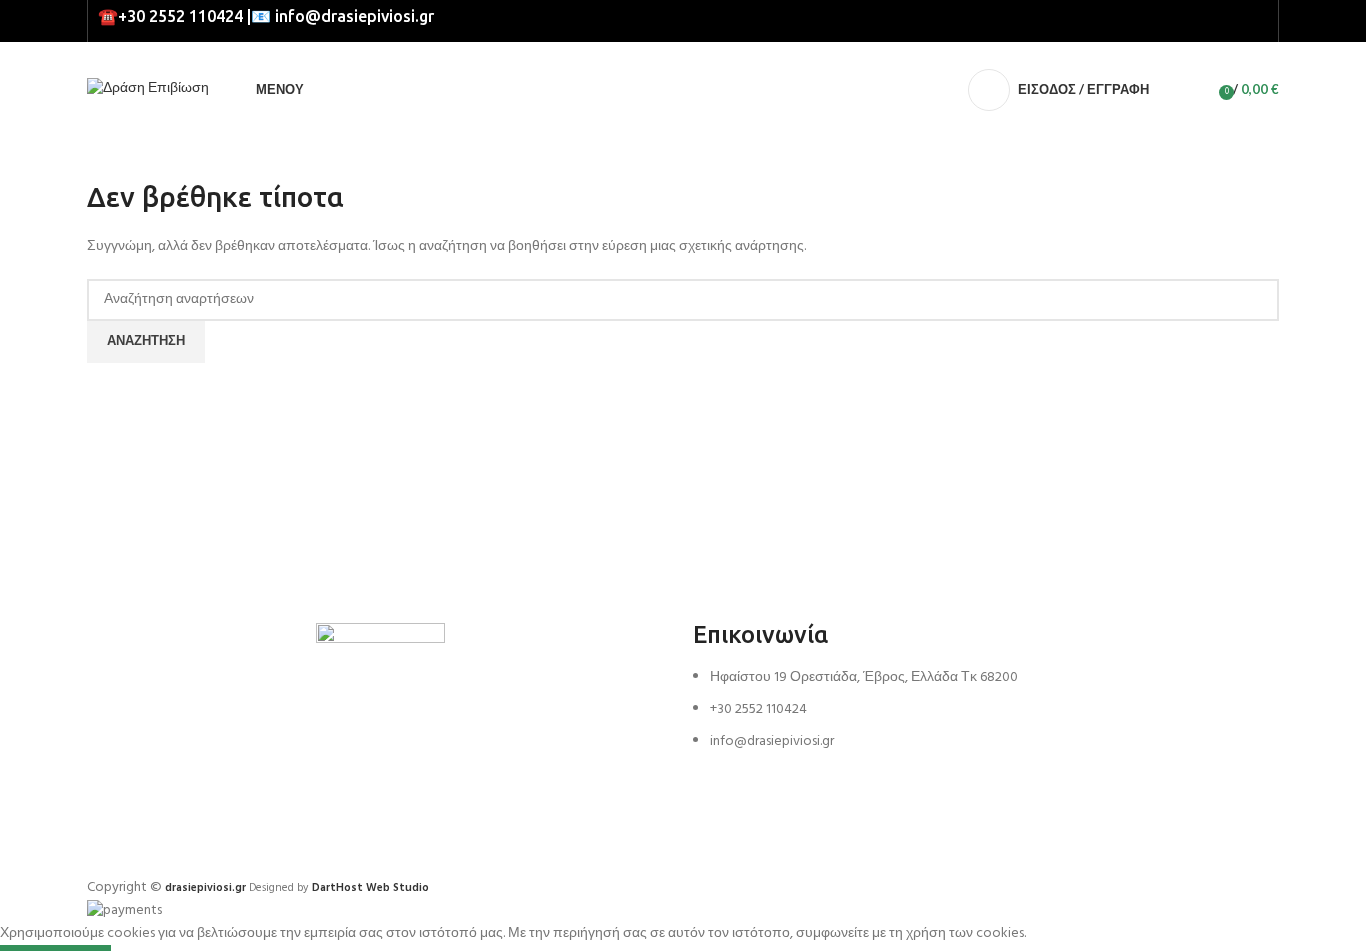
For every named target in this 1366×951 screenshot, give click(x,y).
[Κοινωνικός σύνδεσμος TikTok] (1256, 21)
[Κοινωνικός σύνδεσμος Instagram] (1233, 21)
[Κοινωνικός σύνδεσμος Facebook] (1210, 21)
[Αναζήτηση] (1169, 90)
